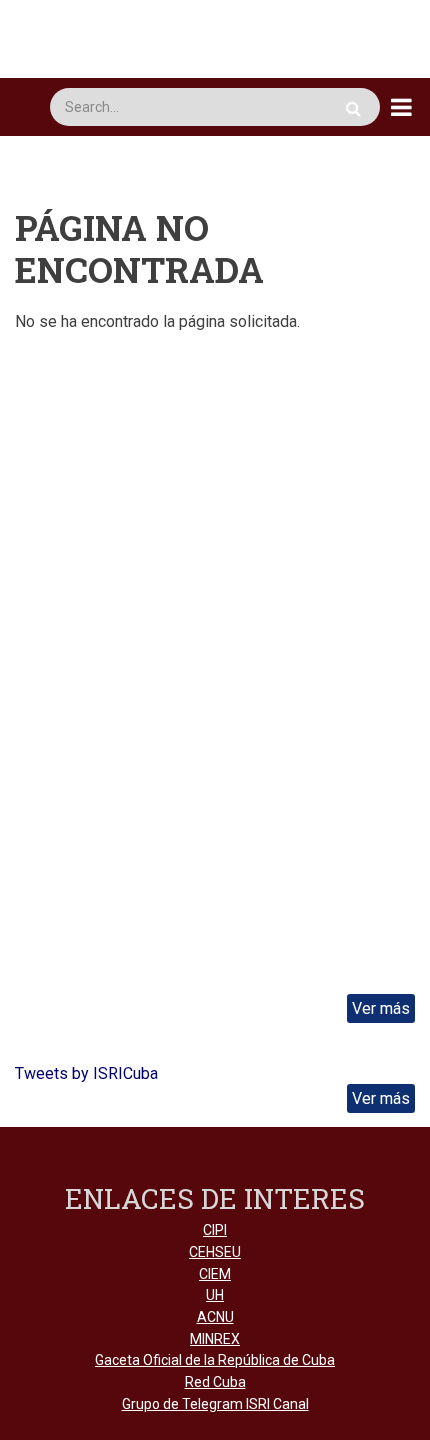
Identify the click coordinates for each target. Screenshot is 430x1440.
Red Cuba (215, 1382)
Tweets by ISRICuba (86, 1073)
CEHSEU (215, 1252)
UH (215, 1295)
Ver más (381, 1008)
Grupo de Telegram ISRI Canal (215, 1404)
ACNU (215, 1317)
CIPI (215, 1230)
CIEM (215, 1274)
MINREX (215, 1339)
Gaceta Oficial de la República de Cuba (215, 1360)
